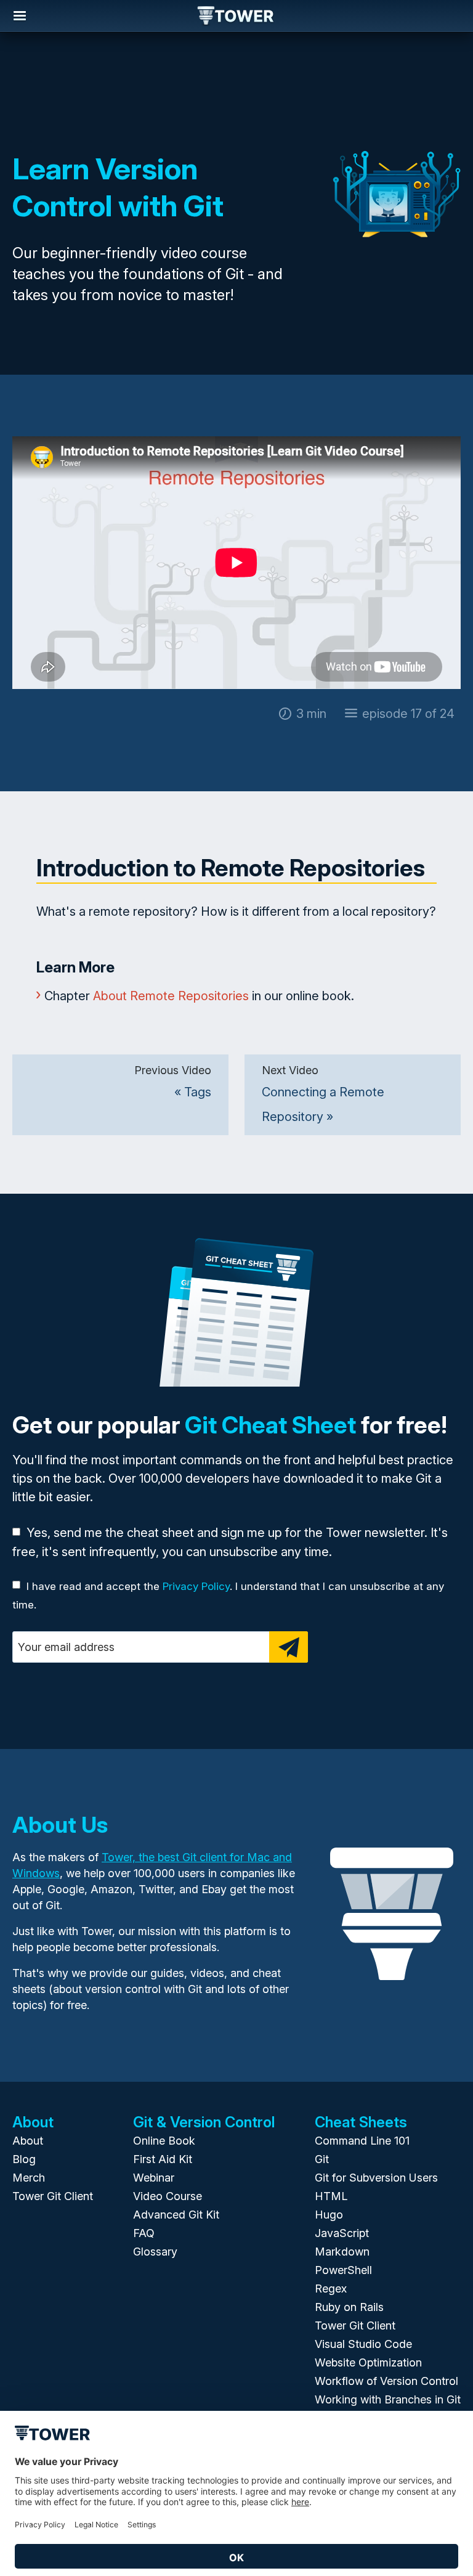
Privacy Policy (196, 1586)
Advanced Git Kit (176, 2215)
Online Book (164, 2141)
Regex (331, 2289)
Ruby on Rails (349, 2307)
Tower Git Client (53, 2196)
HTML (331, 2196)
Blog (24, 2159)
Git (322, 2159)
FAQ (144, 2233)
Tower (236, 17)
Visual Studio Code (363, 2344)
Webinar (154, 2178)
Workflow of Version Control (386, 2381)
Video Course (168, 2196)
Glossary (155, 2252)
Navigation (20, 16)
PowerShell (343, 2270)
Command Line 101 (362, 2141)
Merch (29, 2178)
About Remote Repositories (171, 996)
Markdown (342, 2252)
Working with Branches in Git (388, 2399)
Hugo (329, 2215)
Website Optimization (368, 2362)
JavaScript (342, 2233)
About (28, 2141)
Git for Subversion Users (376, 2178)
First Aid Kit (163, 2159)
